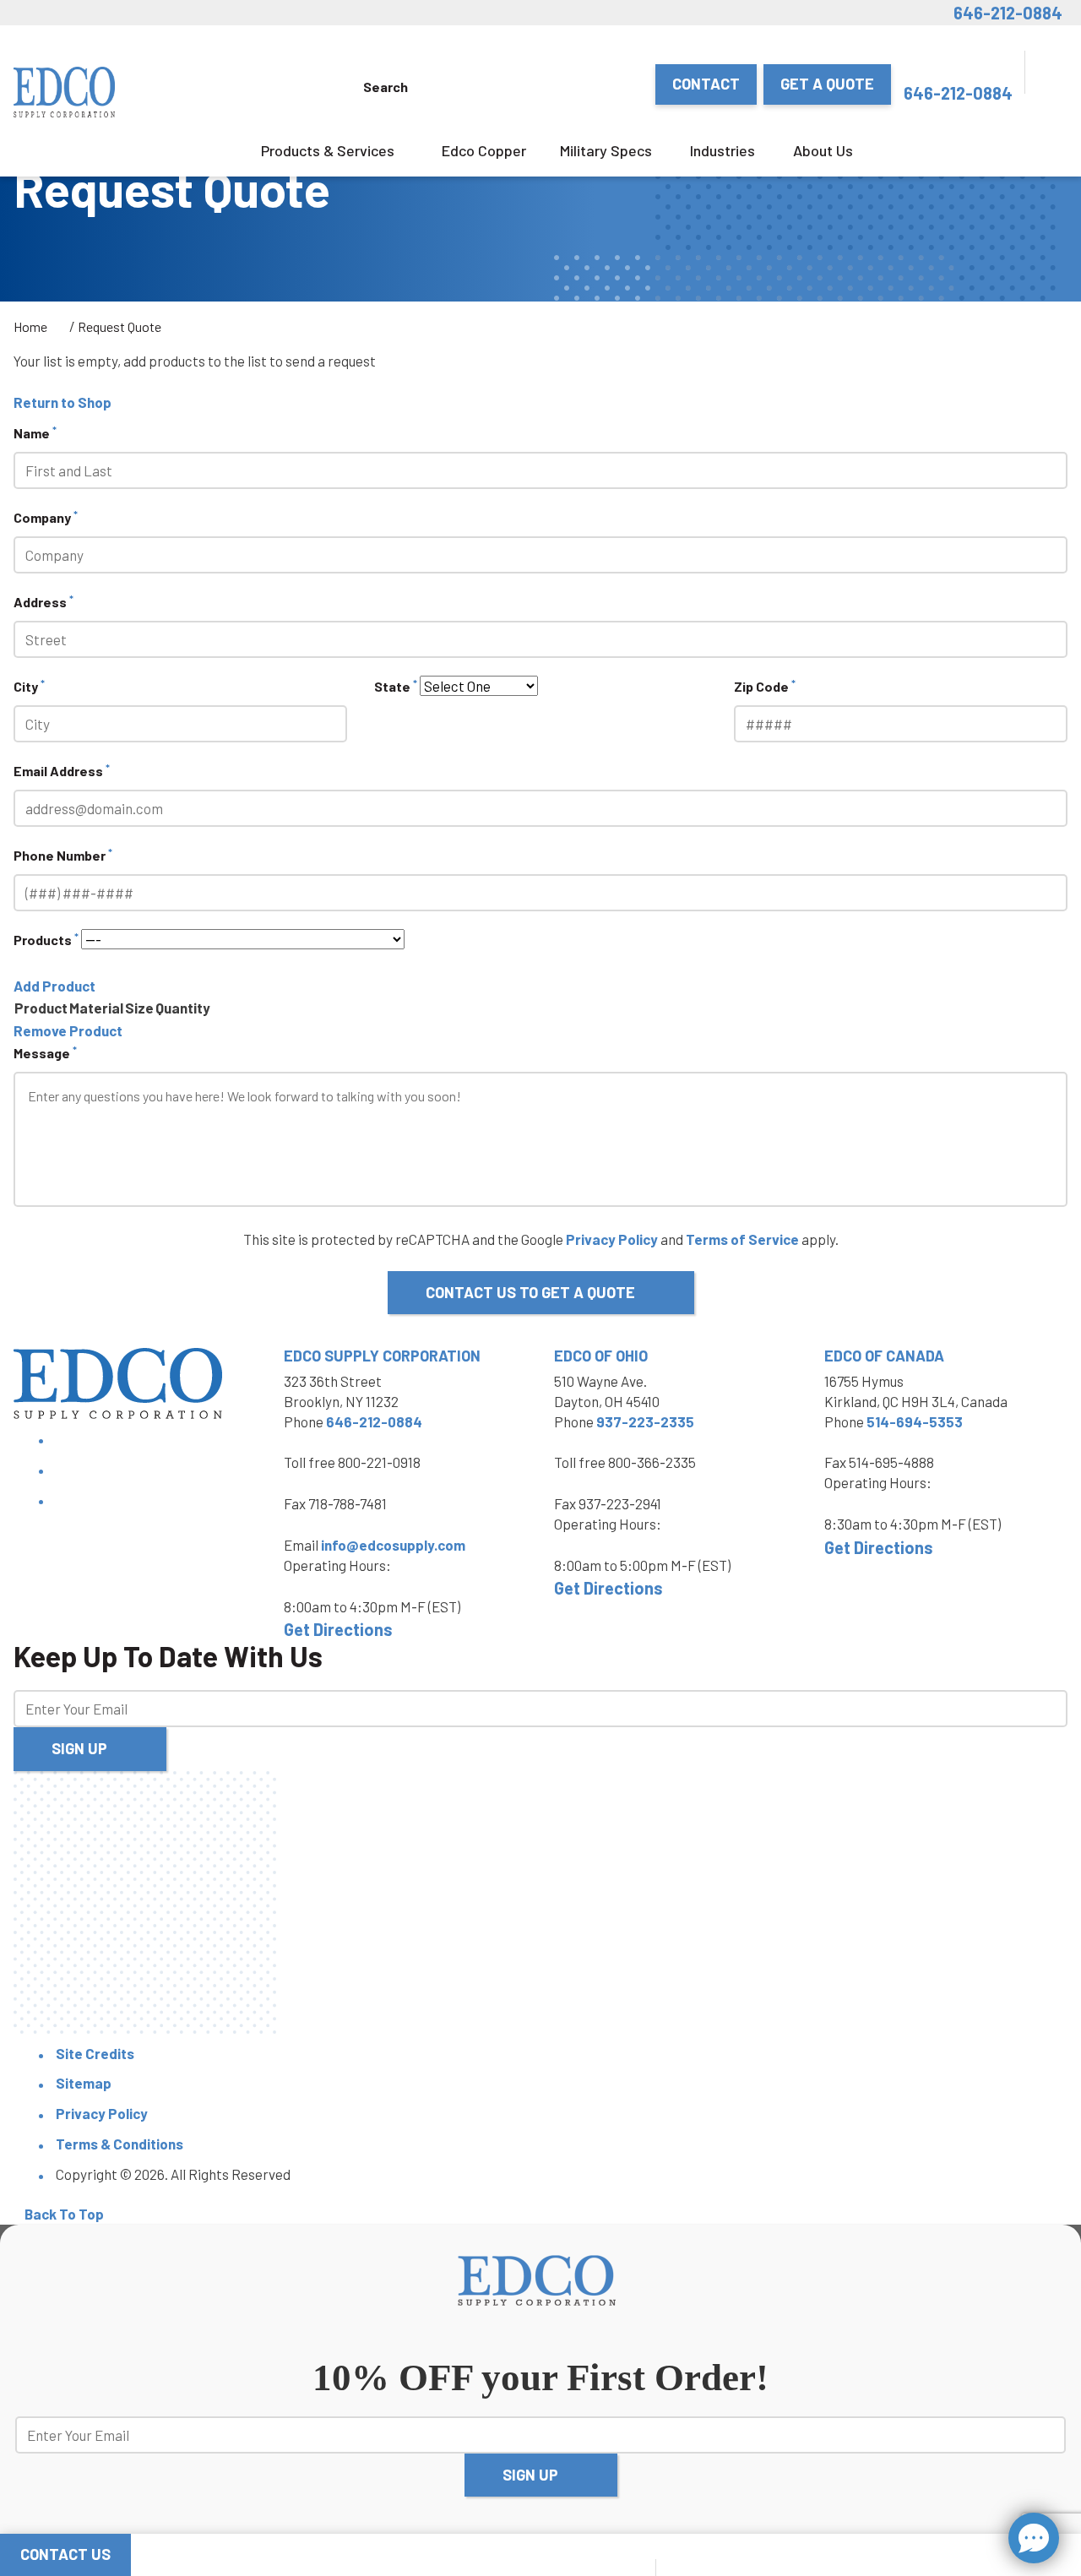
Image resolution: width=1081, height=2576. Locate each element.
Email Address (62, 770)
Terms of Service (742, 1239)
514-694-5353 (915, 1421)
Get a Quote (827, 84)
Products (46, 939)
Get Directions (338, 1629)
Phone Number (63, 854)
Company (46, 516)
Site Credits (95, 2053)
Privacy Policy (612, 1239)
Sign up (79, 1748)
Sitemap (84, 2083)
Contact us (65, 2554)
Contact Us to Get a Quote (530, 1292)
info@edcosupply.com (393, 1545)
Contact (706, 84)
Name (35, 432)
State (396, 685)
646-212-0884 (1008, 13)
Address (43, 601)
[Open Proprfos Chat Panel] (1034, 2538)
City (29, 685)
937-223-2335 (645, 1421)
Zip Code (765, 685)
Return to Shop (62, 402)
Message (45, 1052)
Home (30, 326)
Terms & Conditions (120, 2144)
